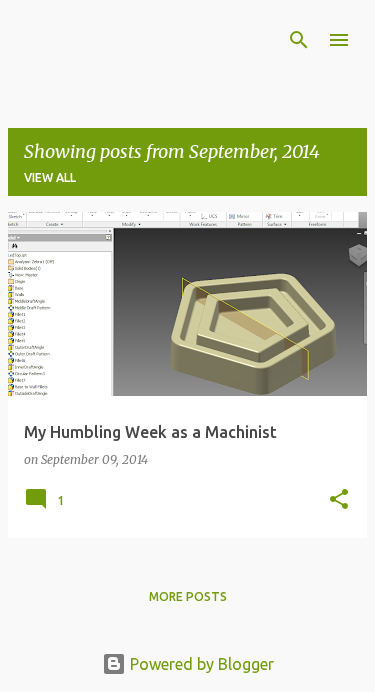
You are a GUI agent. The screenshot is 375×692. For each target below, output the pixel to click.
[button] (339, 500)
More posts (188, 596)
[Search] (299, 40)
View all (50, 177)
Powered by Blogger (200, 664)
